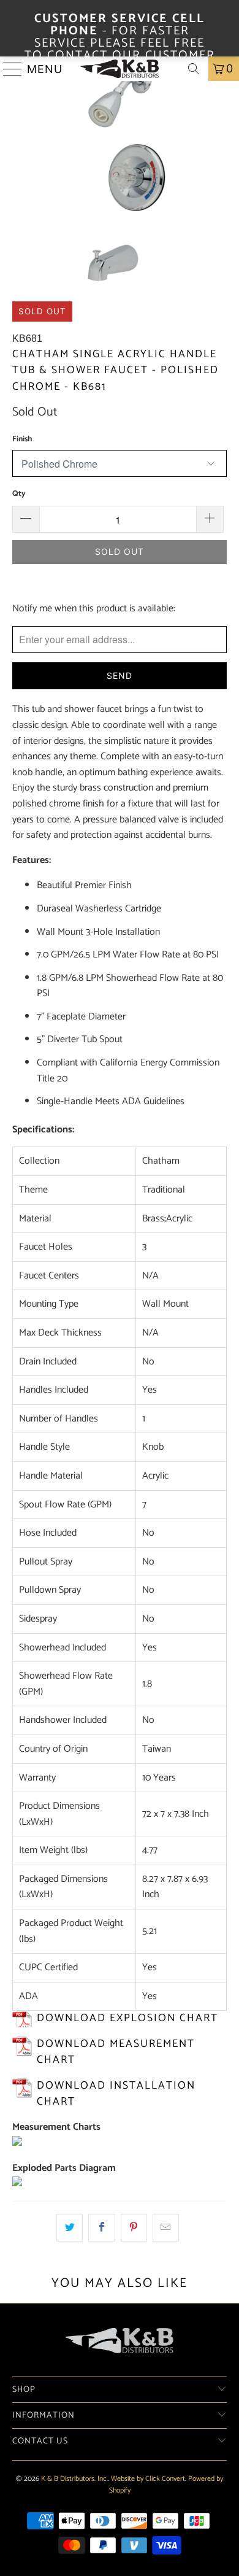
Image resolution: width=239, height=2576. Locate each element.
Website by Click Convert (148, 2479)
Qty (19, 494)
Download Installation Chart (116, 2094)
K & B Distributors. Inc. (74, 2479)
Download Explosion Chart (127, 2018)
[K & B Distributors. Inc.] (120, 69)
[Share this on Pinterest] (134, 2228)
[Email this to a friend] (166, 2228)
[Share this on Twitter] (70, 2228)
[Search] (194, 69)
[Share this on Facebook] (101, 2228)
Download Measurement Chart (116, 2052)
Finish (22, 439)
